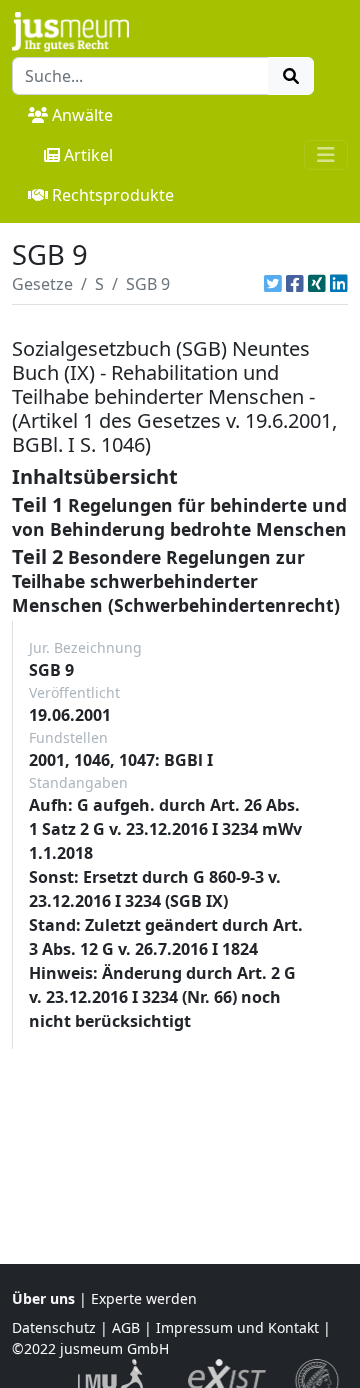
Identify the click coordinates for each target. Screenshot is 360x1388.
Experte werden (144, 1298)
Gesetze (42, 284)
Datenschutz (54, 1327)
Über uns (43, 1298)
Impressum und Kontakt (237, 1327)
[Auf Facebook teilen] (295, 284)
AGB (126, 1327)
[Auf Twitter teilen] (273, 284)
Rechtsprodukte (113, 195)
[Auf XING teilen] (317, 284)
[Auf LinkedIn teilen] (339, 284)
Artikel (88, 155)
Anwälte (82, 115)
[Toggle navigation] (326, 155)
